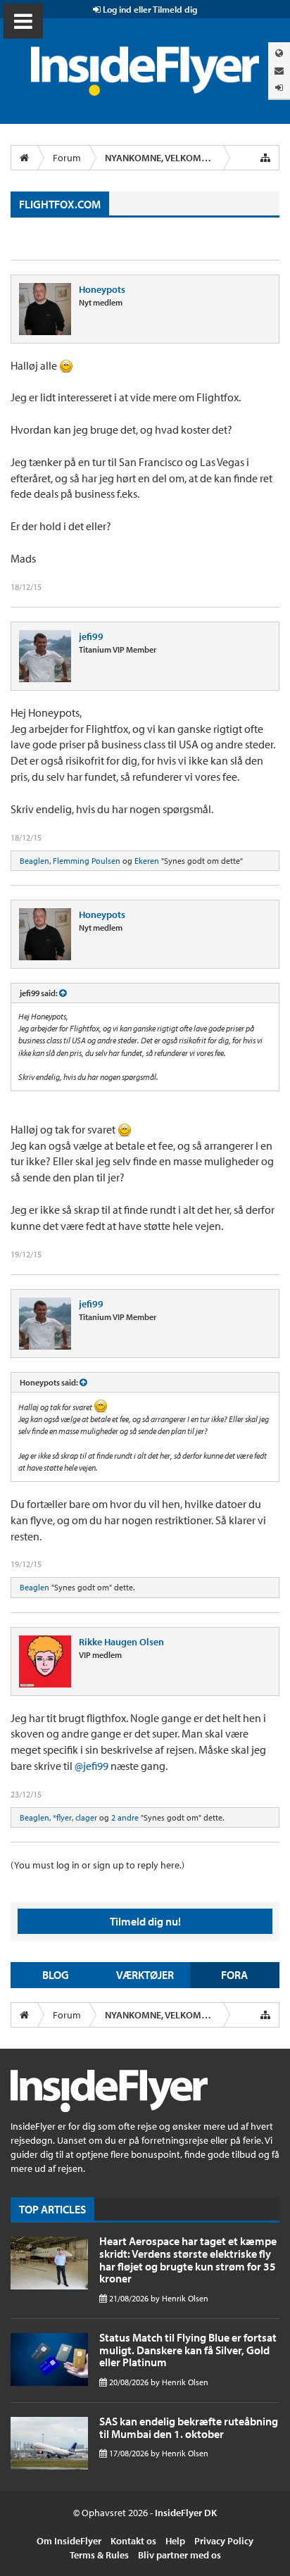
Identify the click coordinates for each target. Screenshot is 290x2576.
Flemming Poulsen (87, 861)
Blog (56, 1975)
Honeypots (102, 289)
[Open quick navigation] (265, 158)
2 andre (125, 1817)
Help (175, 2541)
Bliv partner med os (179, 2555)
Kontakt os (133, 2541)
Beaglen (34, 861)
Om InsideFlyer (69, 2541)
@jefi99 (92, 1766)
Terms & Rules (99, 2555)
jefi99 (91, 636)
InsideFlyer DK (186, 2513)
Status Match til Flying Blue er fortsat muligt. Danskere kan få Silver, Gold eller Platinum (188, 2350)
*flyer (62, 1817)
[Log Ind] (279, 88)
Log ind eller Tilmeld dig (149, 9)
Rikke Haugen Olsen (121, 1642)
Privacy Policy (224, 2541)
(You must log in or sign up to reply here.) (97, 1865)
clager (86, 1817)
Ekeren (147, 861)
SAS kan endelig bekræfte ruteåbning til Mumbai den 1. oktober (189, 2427)
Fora (234, 1975)
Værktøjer (145, 1975)
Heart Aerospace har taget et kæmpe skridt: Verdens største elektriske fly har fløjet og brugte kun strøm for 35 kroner (188, 2260)
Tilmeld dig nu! (145, 1921)
